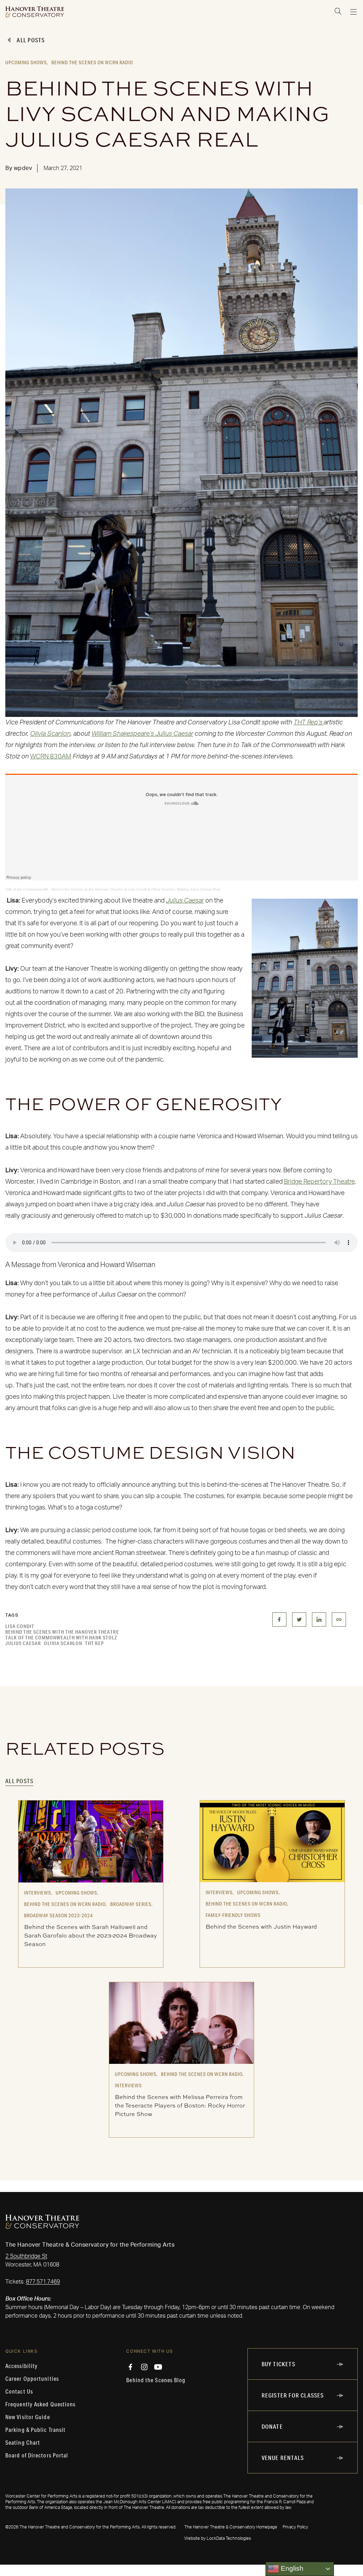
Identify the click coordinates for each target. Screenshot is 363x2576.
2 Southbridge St (26, 2256)
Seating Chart (23, 2443)
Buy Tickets (278, 2364)
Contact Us (19, 2391)
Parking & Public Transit (35, 2430)
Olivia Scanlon (50, 734)
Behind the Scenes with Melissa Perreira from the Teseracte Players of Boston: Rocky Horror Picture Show (180, 2105)
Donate (272, 2426)
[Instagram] (144, 2367)
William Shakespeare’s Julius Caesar (142, 734)
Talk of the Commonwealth (27, 889)
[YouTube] (158, 2367)
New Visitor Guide (28, 2417)
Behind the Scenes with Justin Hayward (261, 1926)
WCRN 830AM (51, 757)
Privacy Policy (295, 2527)
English (291, 2568)
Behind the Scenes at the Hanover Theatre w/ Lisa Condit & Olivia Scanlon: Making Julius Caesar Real (136, 889)
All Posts (31, 40)
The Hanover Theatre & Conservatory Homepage (231, 2527)
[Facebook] (130, 2367)
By (19, 168)
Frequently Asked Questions (41, 2404)
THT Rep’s (309, 723)
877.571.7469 (43, 2282)
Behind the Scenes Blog (156, 2380)
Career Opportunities (32, 2379)
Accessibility (21, 2366)
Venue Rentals (283, 2458)
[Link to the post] (91, 1841)
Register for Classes (293, 2395)
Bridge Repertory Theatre (319, 1182)
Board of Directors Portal (37, 2455)
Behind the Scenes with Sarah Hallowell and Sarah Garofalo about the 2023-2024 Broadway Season (91, 1935)
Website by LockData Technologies (218, 2538)
